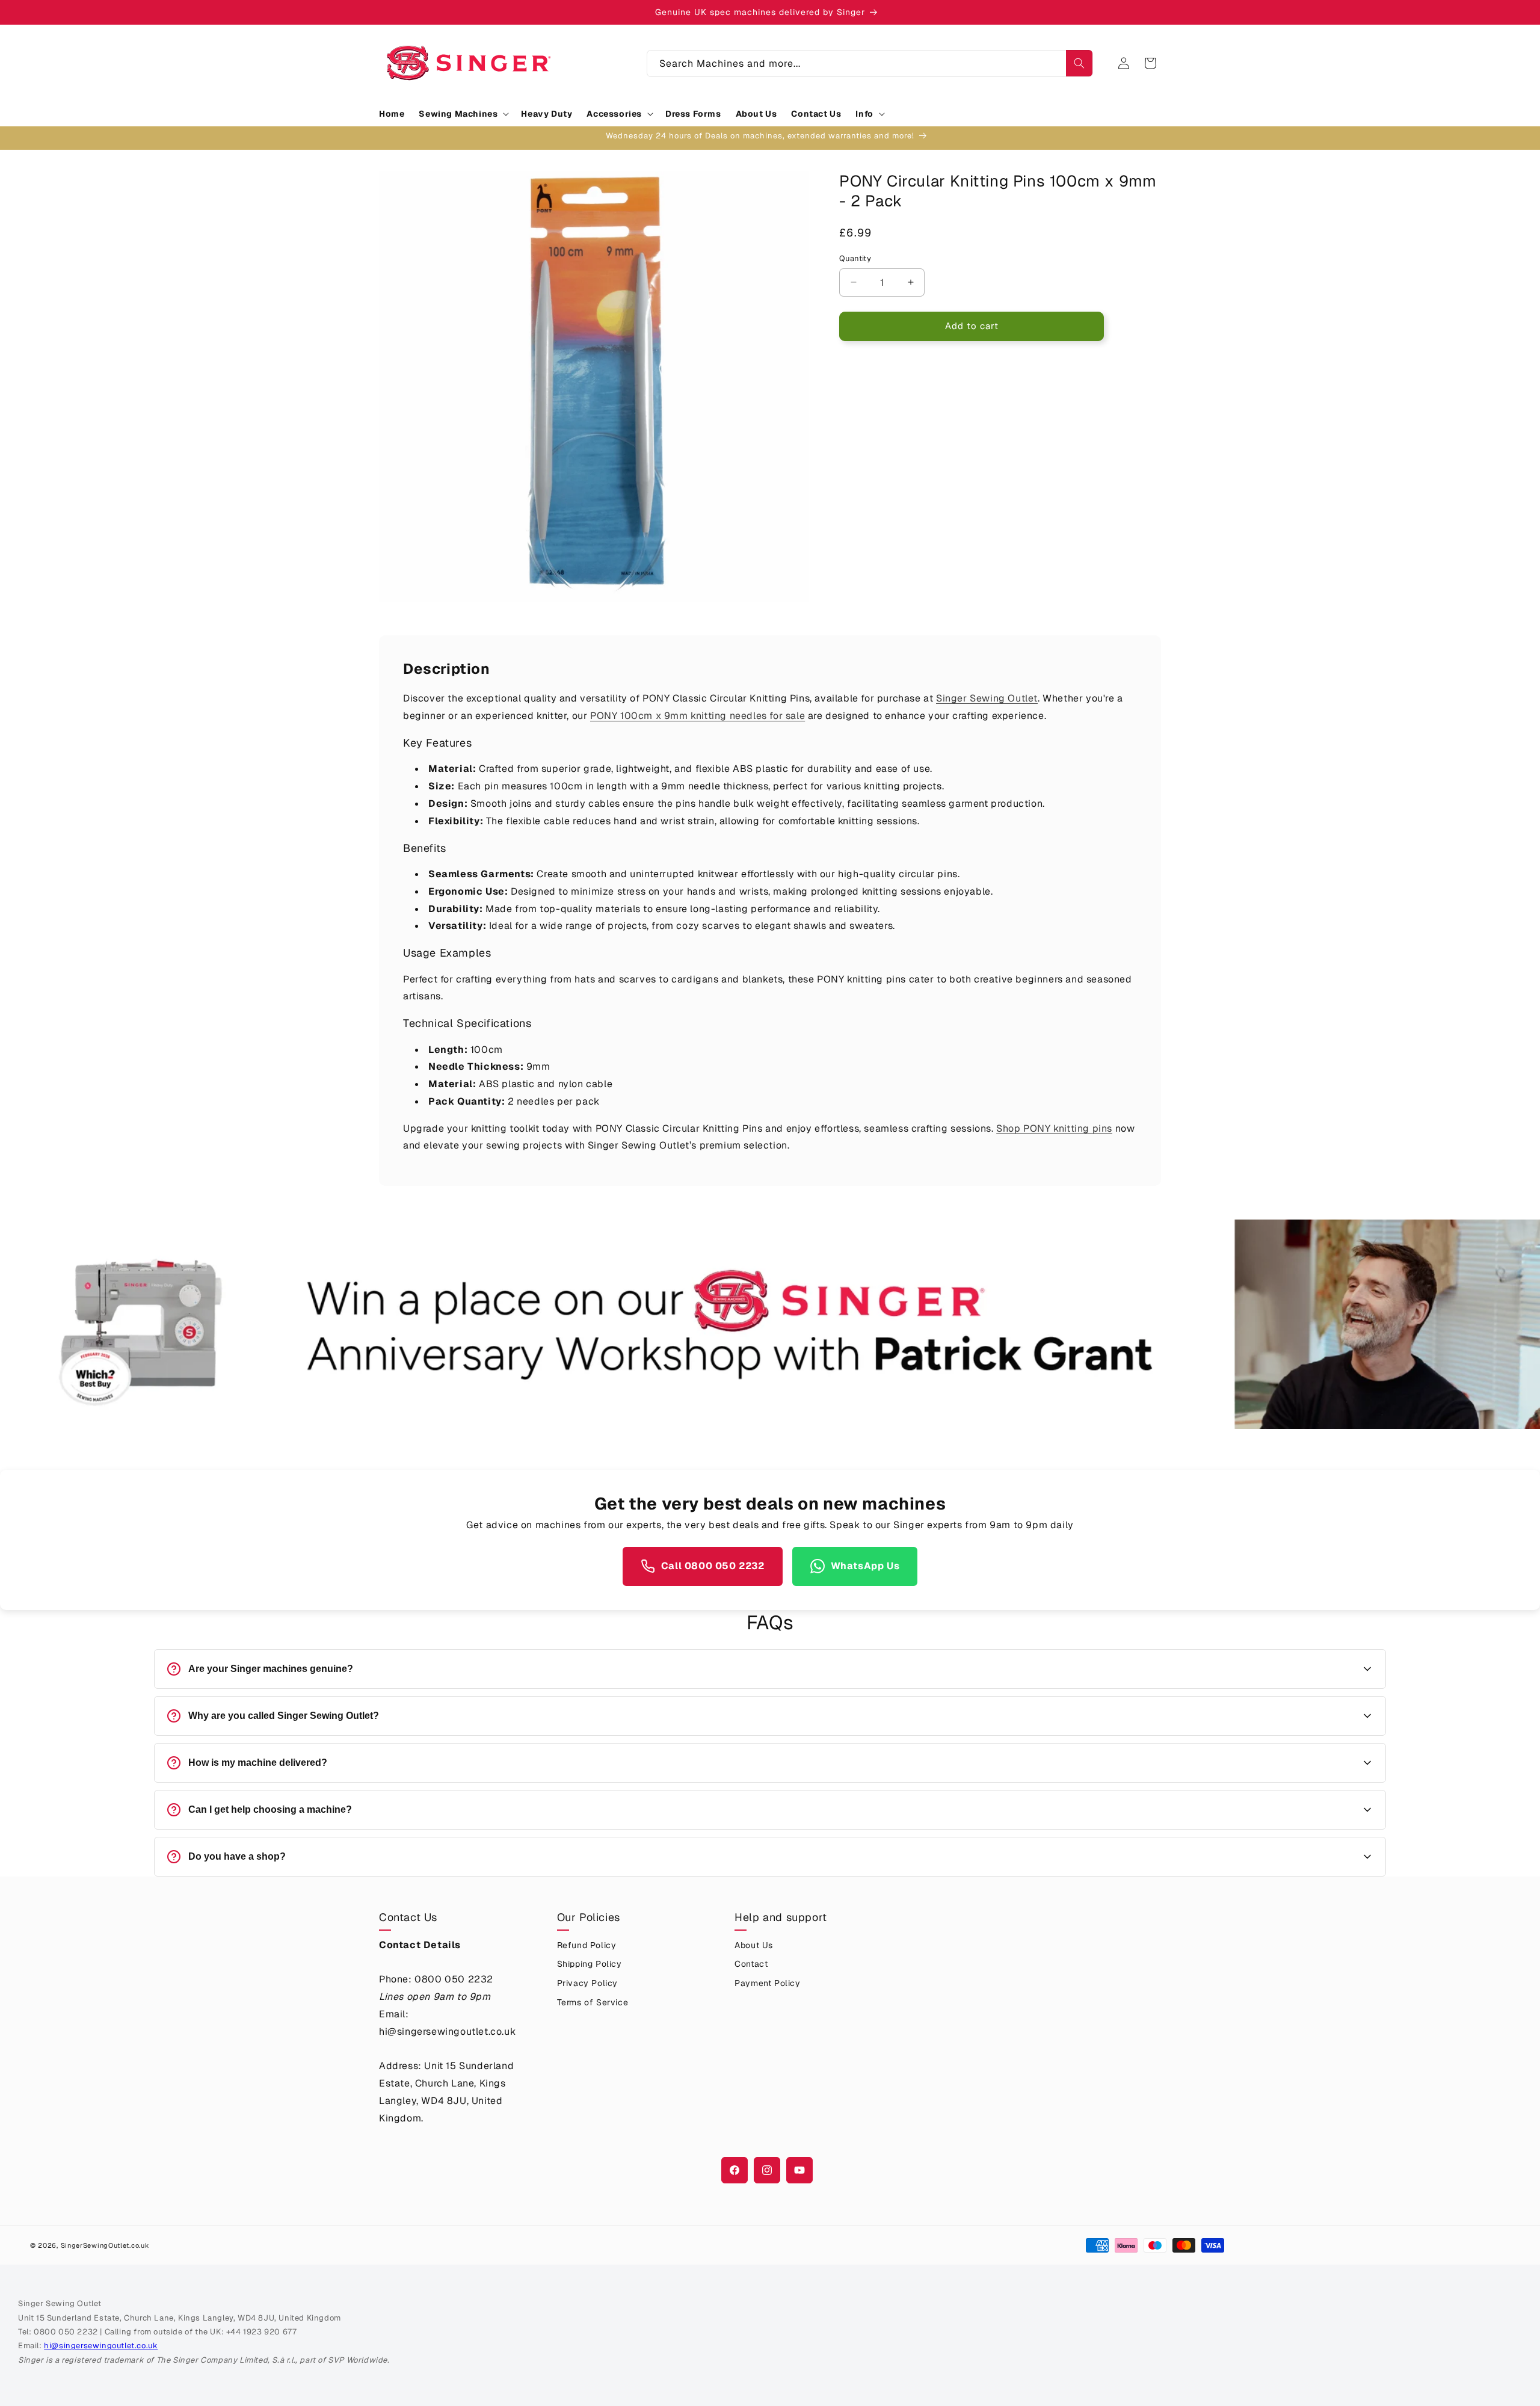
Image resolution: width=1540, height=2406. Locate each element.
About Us (754, 1945)
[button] (463, 114)
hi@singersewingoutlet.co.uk (101, 2346)
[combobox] (870, 63)
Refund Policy (587, 1945)
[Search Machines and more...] (1079, 63)
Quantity (855, 258)
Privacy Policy (587, 1983)
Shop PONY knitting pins (1054, 1128)
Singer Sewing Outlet (987, 698)
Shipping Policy (590, 1964)
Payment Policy (767, 1983)
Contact (751, 1964)
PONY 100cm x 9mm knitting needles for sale (698, 716)
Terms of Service (593, 2002)
